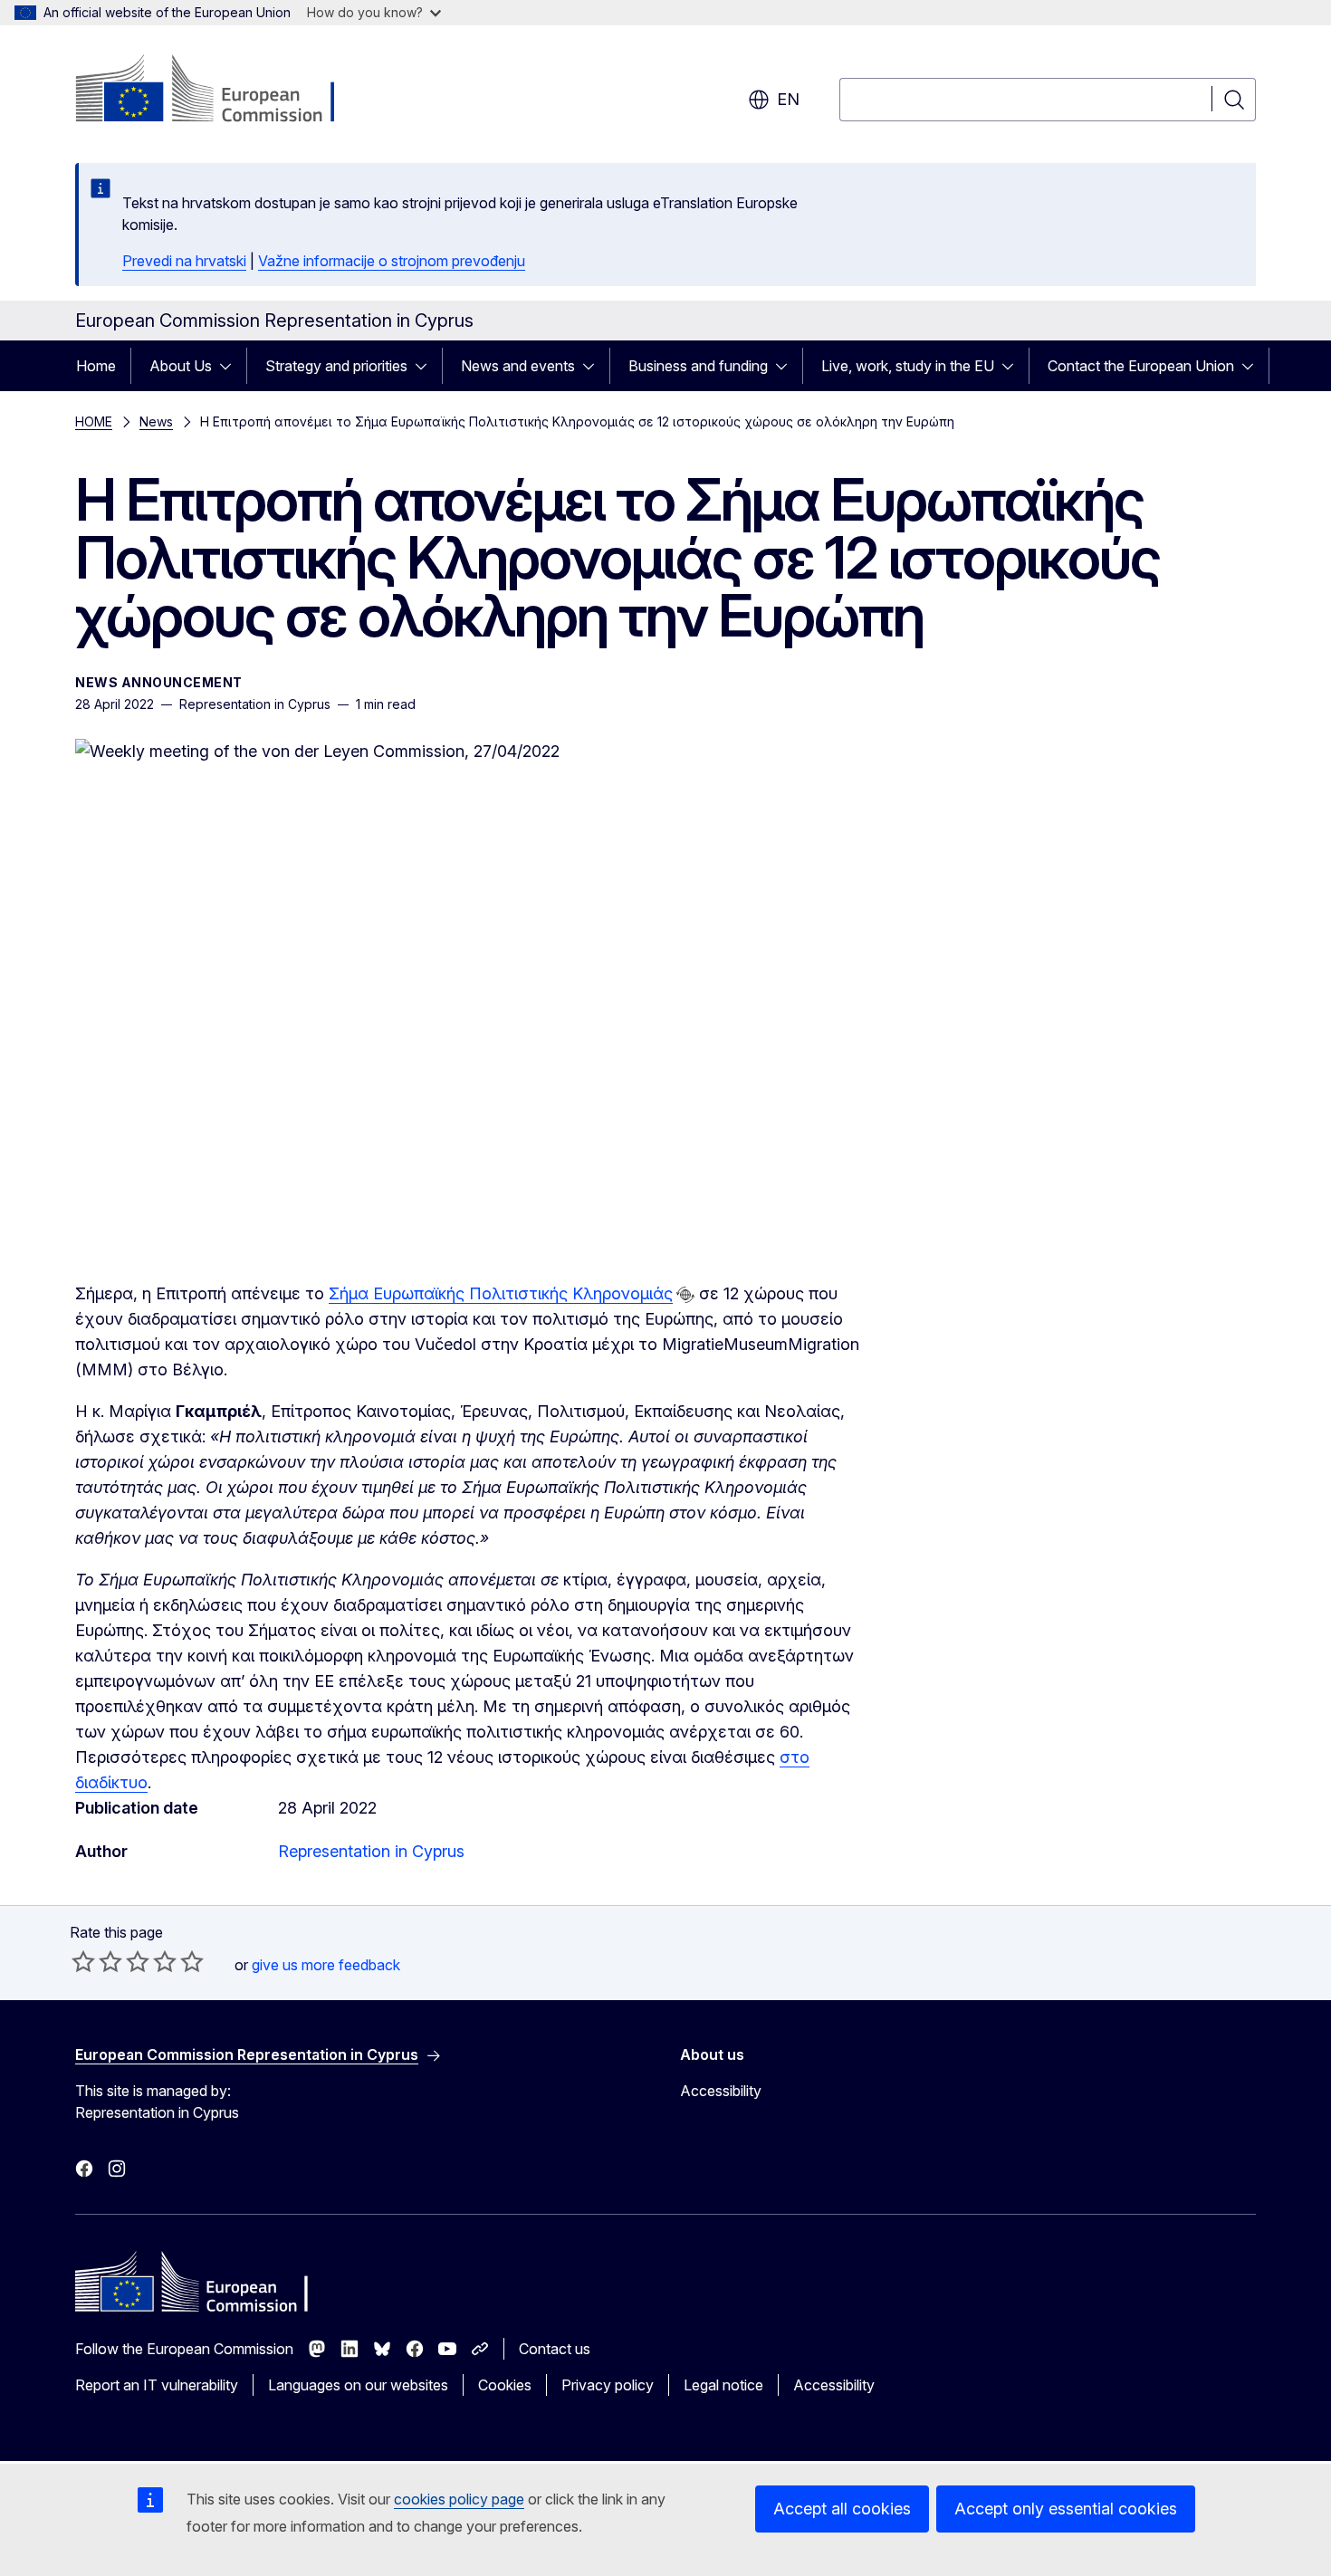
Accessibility (721, 2091)
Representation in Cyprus (371, 1851)
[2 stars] (97, 1961)
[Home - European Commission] (221, 91)
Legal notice (723, 2385)
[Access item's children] (231, 366)
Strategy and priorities (336, 366)
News (156, 421)
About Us (181, 366)
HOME (94, 421)
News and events (518, 366)
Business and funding (698, 366)
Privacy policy (608, 2385)
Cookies (505, 2385)
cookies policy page (459, 2499)
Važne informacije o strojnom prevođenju (392, 261)
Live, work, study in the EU (908, 366)
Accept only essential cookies (1066, 2509)
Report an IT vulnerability (157, 2385)
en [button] (788, 99)
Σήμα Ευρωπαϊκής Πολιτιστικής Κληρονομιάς (501, 1293)
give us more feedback (326, 1965)
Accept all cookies (842, 2509)
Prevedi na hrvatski (184, 261)
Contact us (555, 2349)
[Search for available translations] (685, 1295)
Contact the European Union (1141, 366)
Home (96, 366)
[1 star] (83, 1961)
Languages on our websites (358, 2385)
